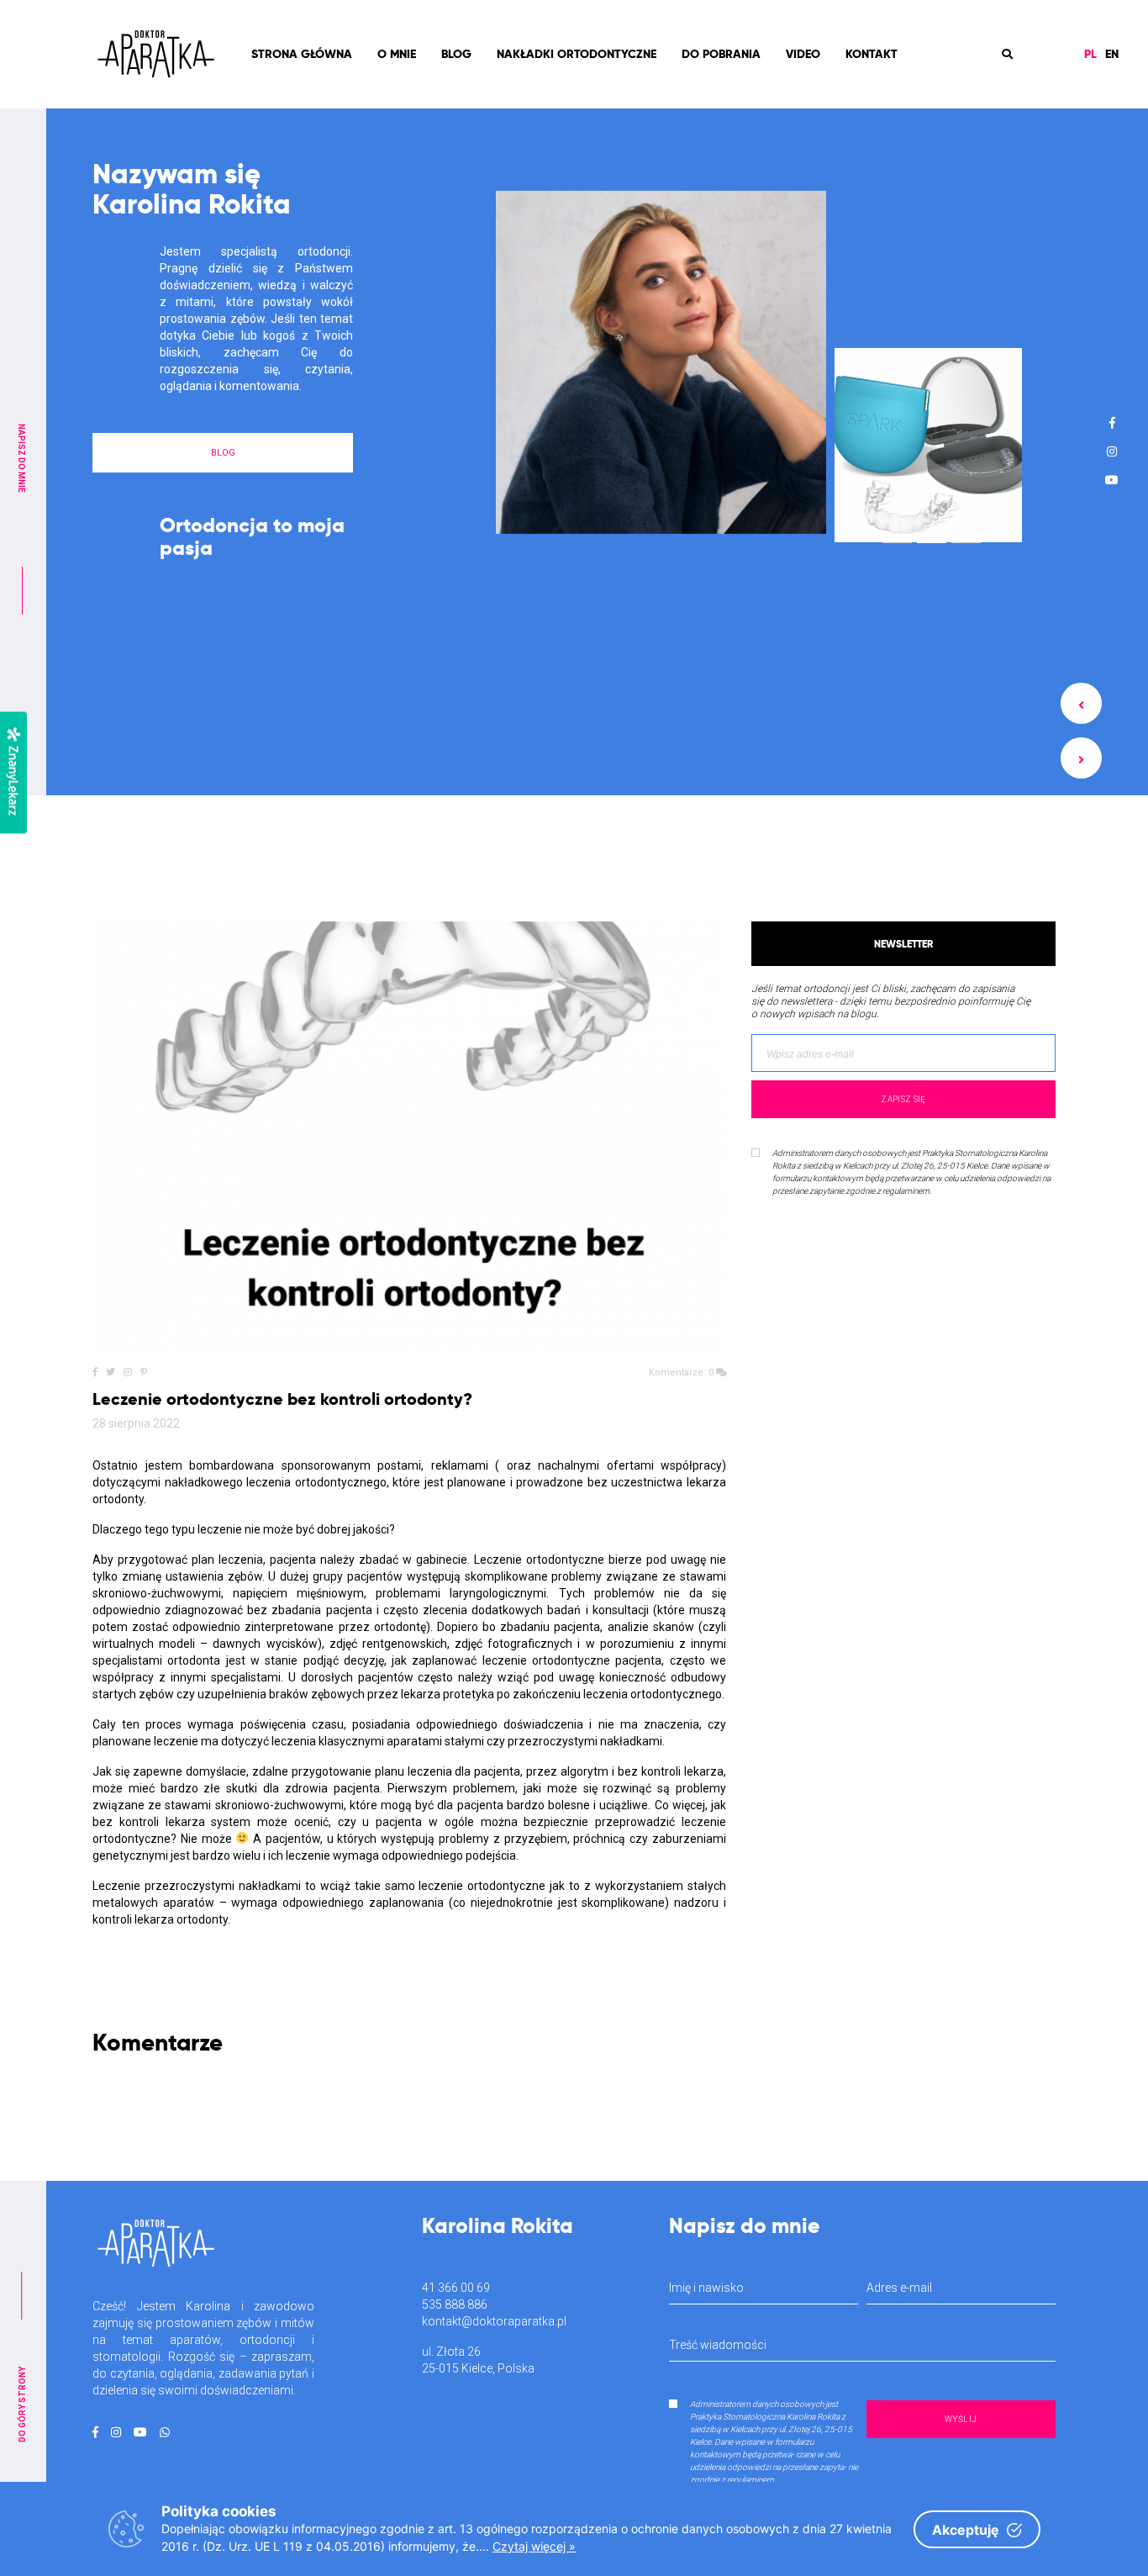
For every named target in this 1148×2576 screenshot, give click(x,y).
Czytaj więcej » (534, 2546)
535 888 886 (455, 2304)
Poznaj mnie (223, 587)
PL (1090, 54)
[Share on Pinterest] (144, 1372)
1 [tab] (898, 533)
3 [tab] (966, 529)
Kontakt (872, 54)
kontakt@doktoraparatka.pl (494, 2321)
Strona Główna (302, 54)
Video (803, 54)
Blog (456, 54)
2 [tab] (932, 533)
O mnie (397, 54)
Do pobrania (721, 54)
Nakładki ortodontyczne (577, 54)
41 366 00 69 (456, 2288)
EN (1112, 54)
